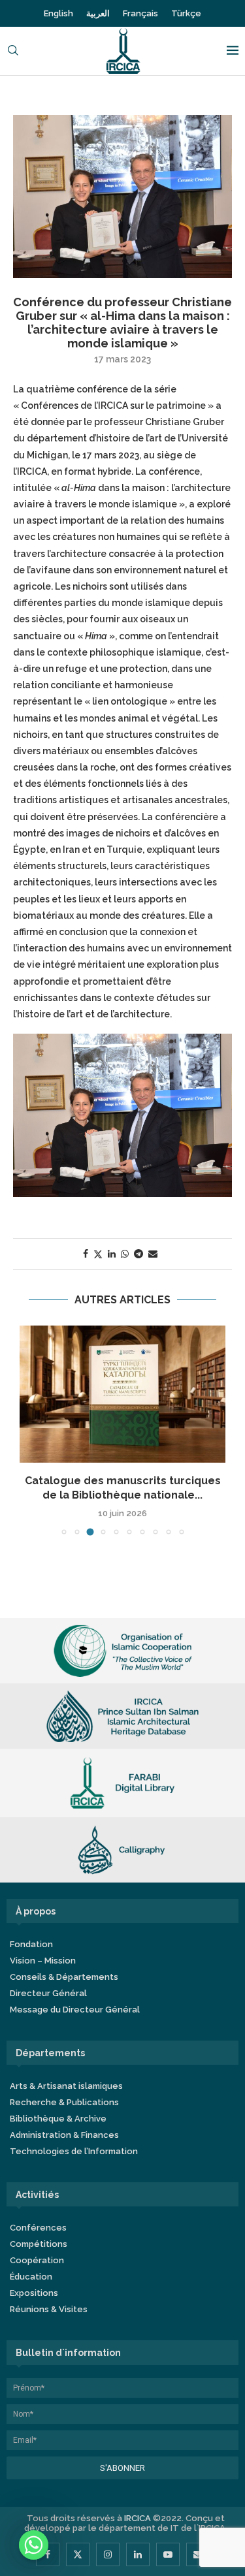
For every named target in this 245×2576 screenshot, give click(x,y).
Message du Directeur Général (75, 2010)
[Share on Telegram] (139, 1254)
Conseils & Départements (64, 1977)
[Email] (198, 2554)
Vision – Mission (43, 1961)
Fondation (31, 1944)
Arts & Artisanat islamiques (66, 2086)
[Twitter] (78, 2554)
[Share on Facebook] (86, 1254)
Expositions (34, 2293)
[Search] (13, 51)
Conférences (38, 2228)
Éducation (31, 2277)
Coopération (37, 2260)
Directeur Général (48, 1993)
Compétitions (39, 2244)
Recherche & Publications (64, 2102)
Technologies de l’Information (74, 2151)
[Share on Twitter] (98, 1254)
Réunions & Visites (49, 2309)
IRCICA (138, 2518)
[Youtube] (168, 2554)
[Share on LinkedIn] (112, 1254)
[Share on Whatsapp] (125, 1254)
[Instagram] (108, 2554)
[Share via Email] (153, 1254)
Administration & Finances (64, 2135)
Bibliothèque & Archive (58, 2119)
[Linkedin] (138, 2554)
